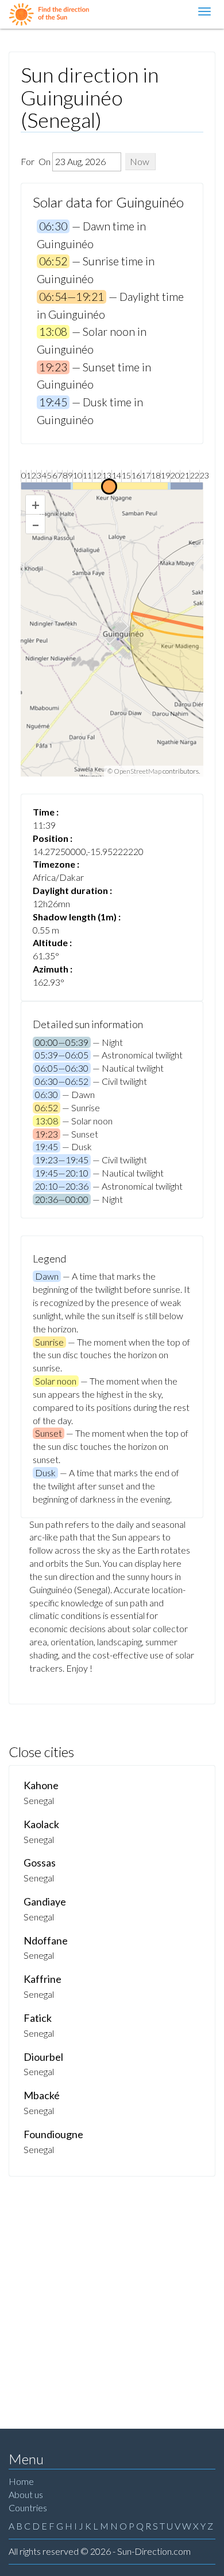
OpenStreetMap (138, 771)
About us (26, 2494)
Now (140, 161)
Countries (28, 2508)
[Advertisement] (112, 2294)
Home (21, 2481)
